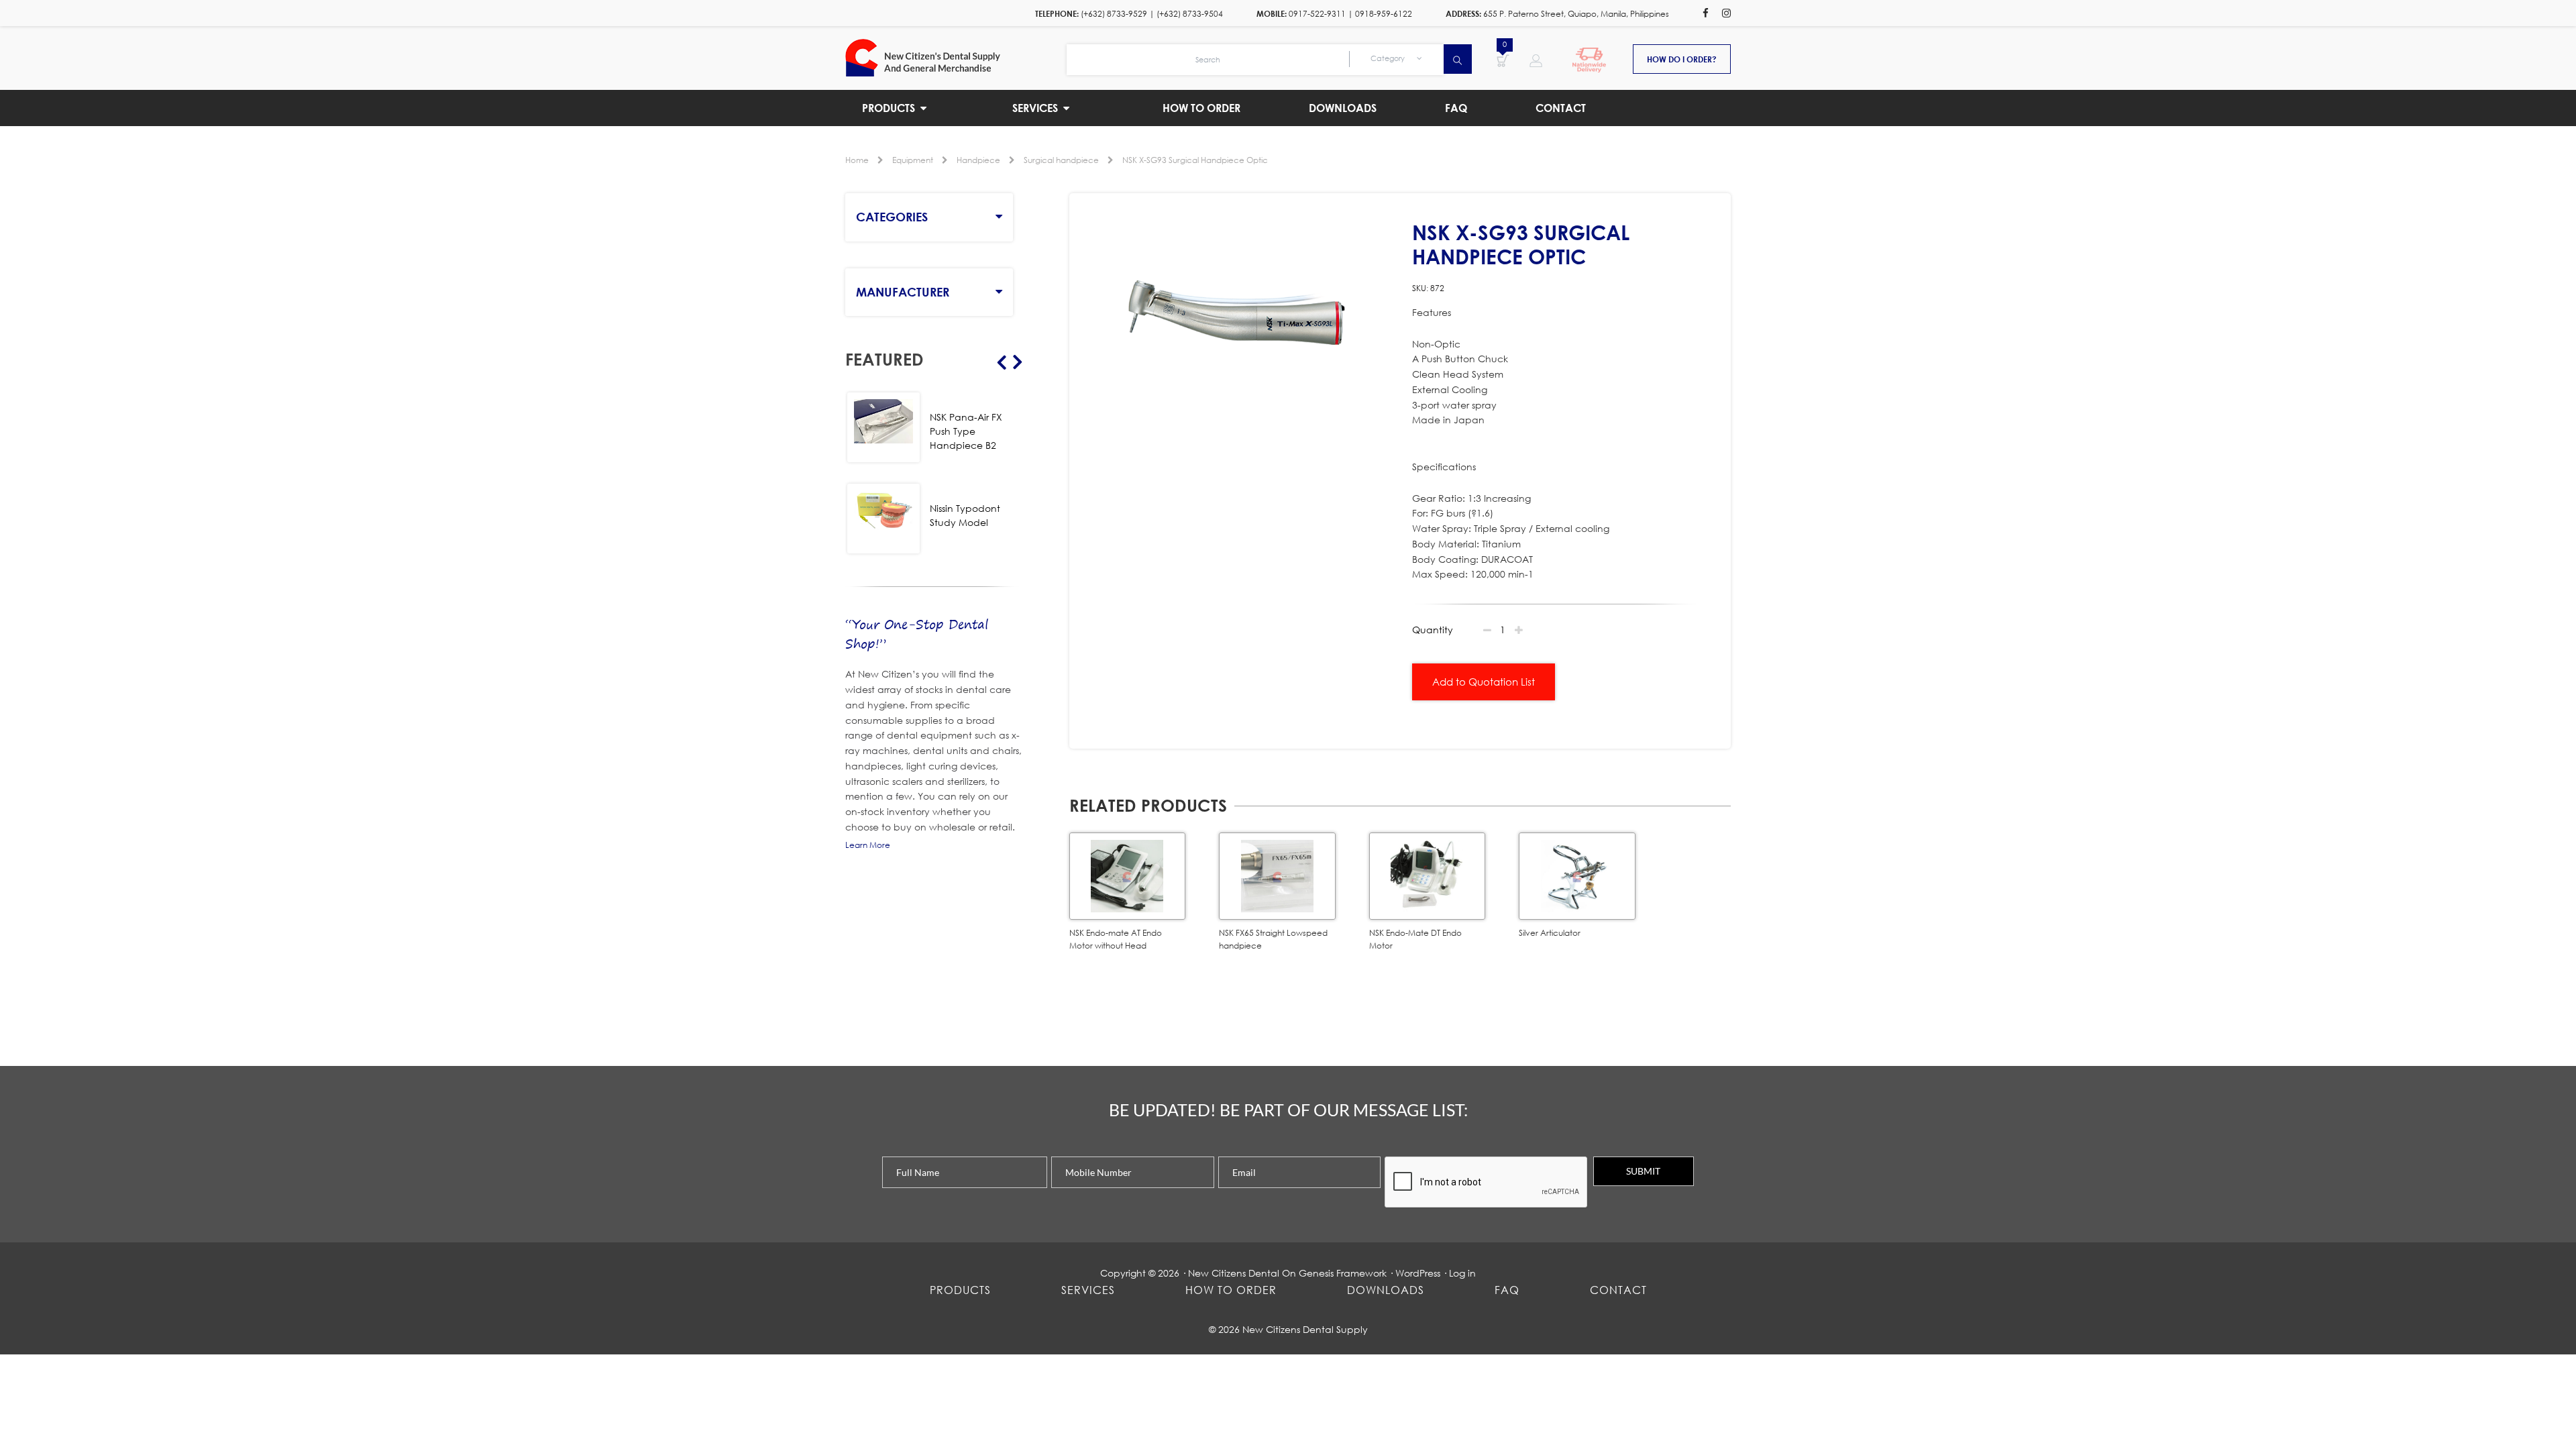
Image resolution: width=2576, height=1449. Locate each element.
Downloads (1386, 1290)
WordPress (1418, 1273)
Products (960, 1290)
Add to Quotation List (1484, 682)
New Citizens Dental (1234, 1273)
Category (1389, 58)
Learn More (868, 845)
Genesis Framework (1343, 1273)
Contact (1618, 1290)
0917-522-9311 (1317, 14)
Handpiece (978, 160)
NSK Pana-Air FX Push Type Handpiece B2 (966, 431)
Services (1088, 1290)
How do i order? (1682, 59)
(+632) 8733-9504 (1190, 14)
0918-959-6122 (1384, 14)
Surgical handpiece (1061, 160)
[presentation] (1487, 1183)
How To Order (1231, 1290)
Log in (1462, 1273)
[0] (1503, 60)
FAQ (1507, 1290)
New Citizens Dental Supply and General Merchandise (956, 58)
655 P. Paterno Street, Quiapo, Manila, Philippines (1576, 14)
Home (857, 160)
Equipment (913, 160)
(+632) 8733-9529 (1114, 14)
